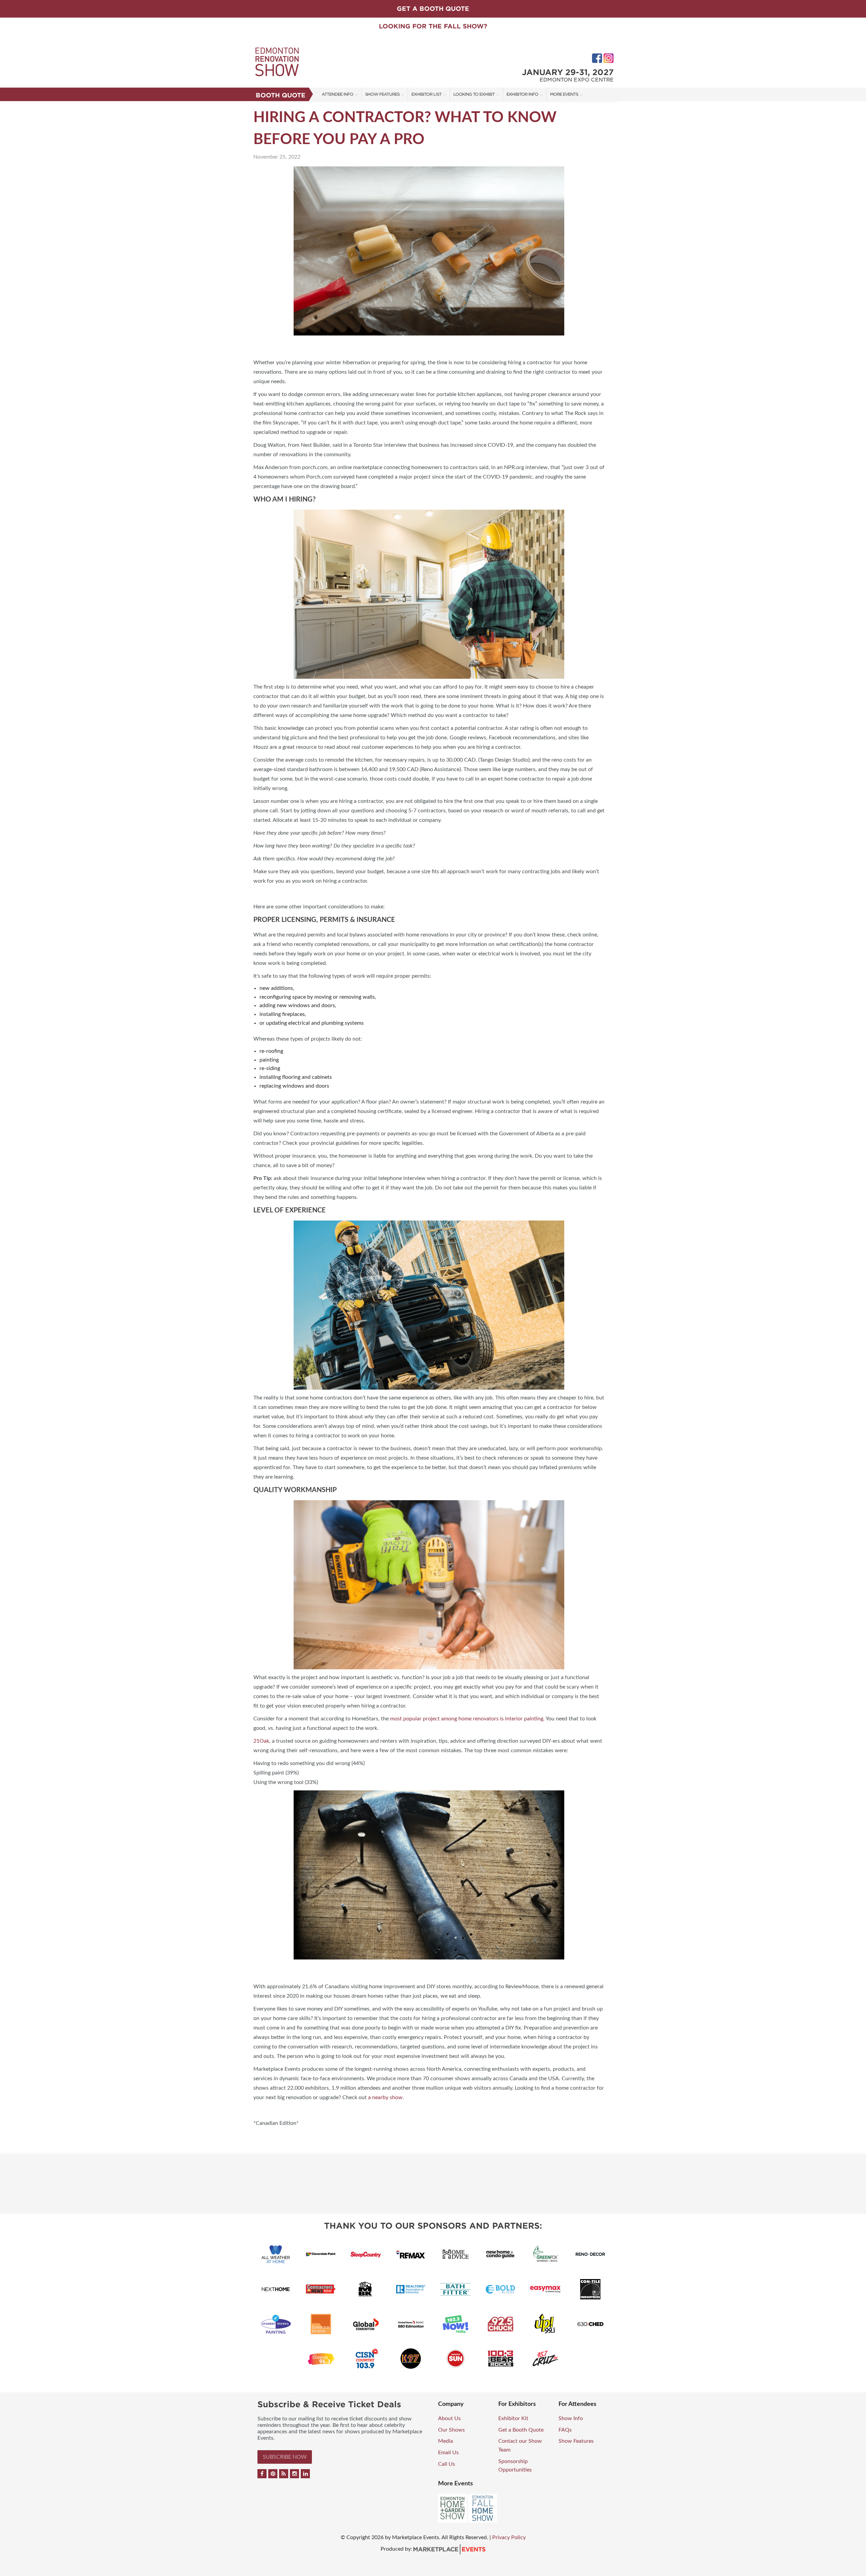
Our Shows (451, 2430)
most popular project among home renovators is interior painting (467, 1719)
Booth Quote (281, 95)
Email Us (448, 2453)
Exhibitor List (426, 94)
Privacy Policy (509, 2537)
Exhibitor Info (522, 94)
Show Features (382, 94)
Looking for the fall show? (433, 26)
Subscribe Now (285, 2457)
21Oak (261, 1741)
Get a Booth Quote (521, 2430)
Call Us (447, 2464)
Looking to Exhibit (474, 94)
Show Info (571, 2418)
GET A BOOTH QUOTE (433, 9)
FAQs (565, 2430)
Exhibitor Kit (513, 2418)
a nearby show (385, 2097)
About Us (449, 2418)
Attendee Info (337, 94)
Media (446, 2441)
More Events (564, 94)
